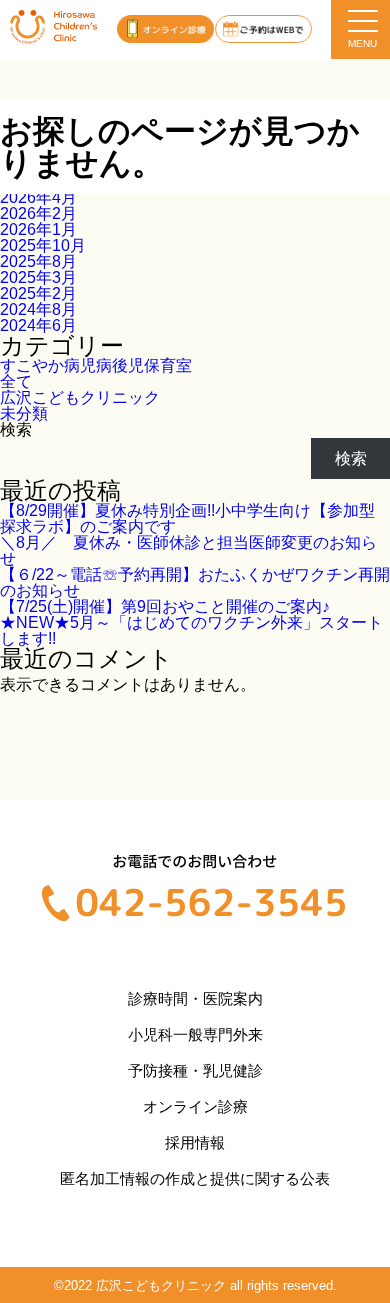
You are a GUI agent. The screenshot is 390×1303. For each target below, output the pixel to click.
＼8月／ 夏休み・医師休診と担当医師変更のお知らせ (188, 550)
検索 (16, 429)
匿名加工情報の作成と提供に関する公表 (195, 1178)
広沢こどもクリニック (80, 397)
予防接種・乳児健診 (195, 1070)
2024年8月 (38, 309)
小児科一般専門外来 (195, 1034)
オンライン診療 (195, 1106)
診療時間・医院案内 (195, 998)
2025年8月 (38, 261)
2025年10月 (43, 245)
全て (16, 381)
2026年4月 (38, 197)
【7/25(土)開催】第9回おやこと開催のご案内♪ (165, 606)
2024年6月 (38, 325)
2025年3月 (38, 277)
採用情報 (195, 1142)
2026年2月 (38, 213)
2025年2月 (38, 293)
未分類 (24, 413)
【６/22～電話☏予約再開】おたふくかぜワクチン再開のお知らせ (195, 582)
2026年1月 (38, 229)
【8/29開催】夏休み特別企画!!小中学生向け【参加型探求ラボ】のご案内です (187, 518)
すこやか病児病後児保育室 (96, 365)
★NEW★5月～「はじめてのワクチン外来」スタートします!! (191, 630)
